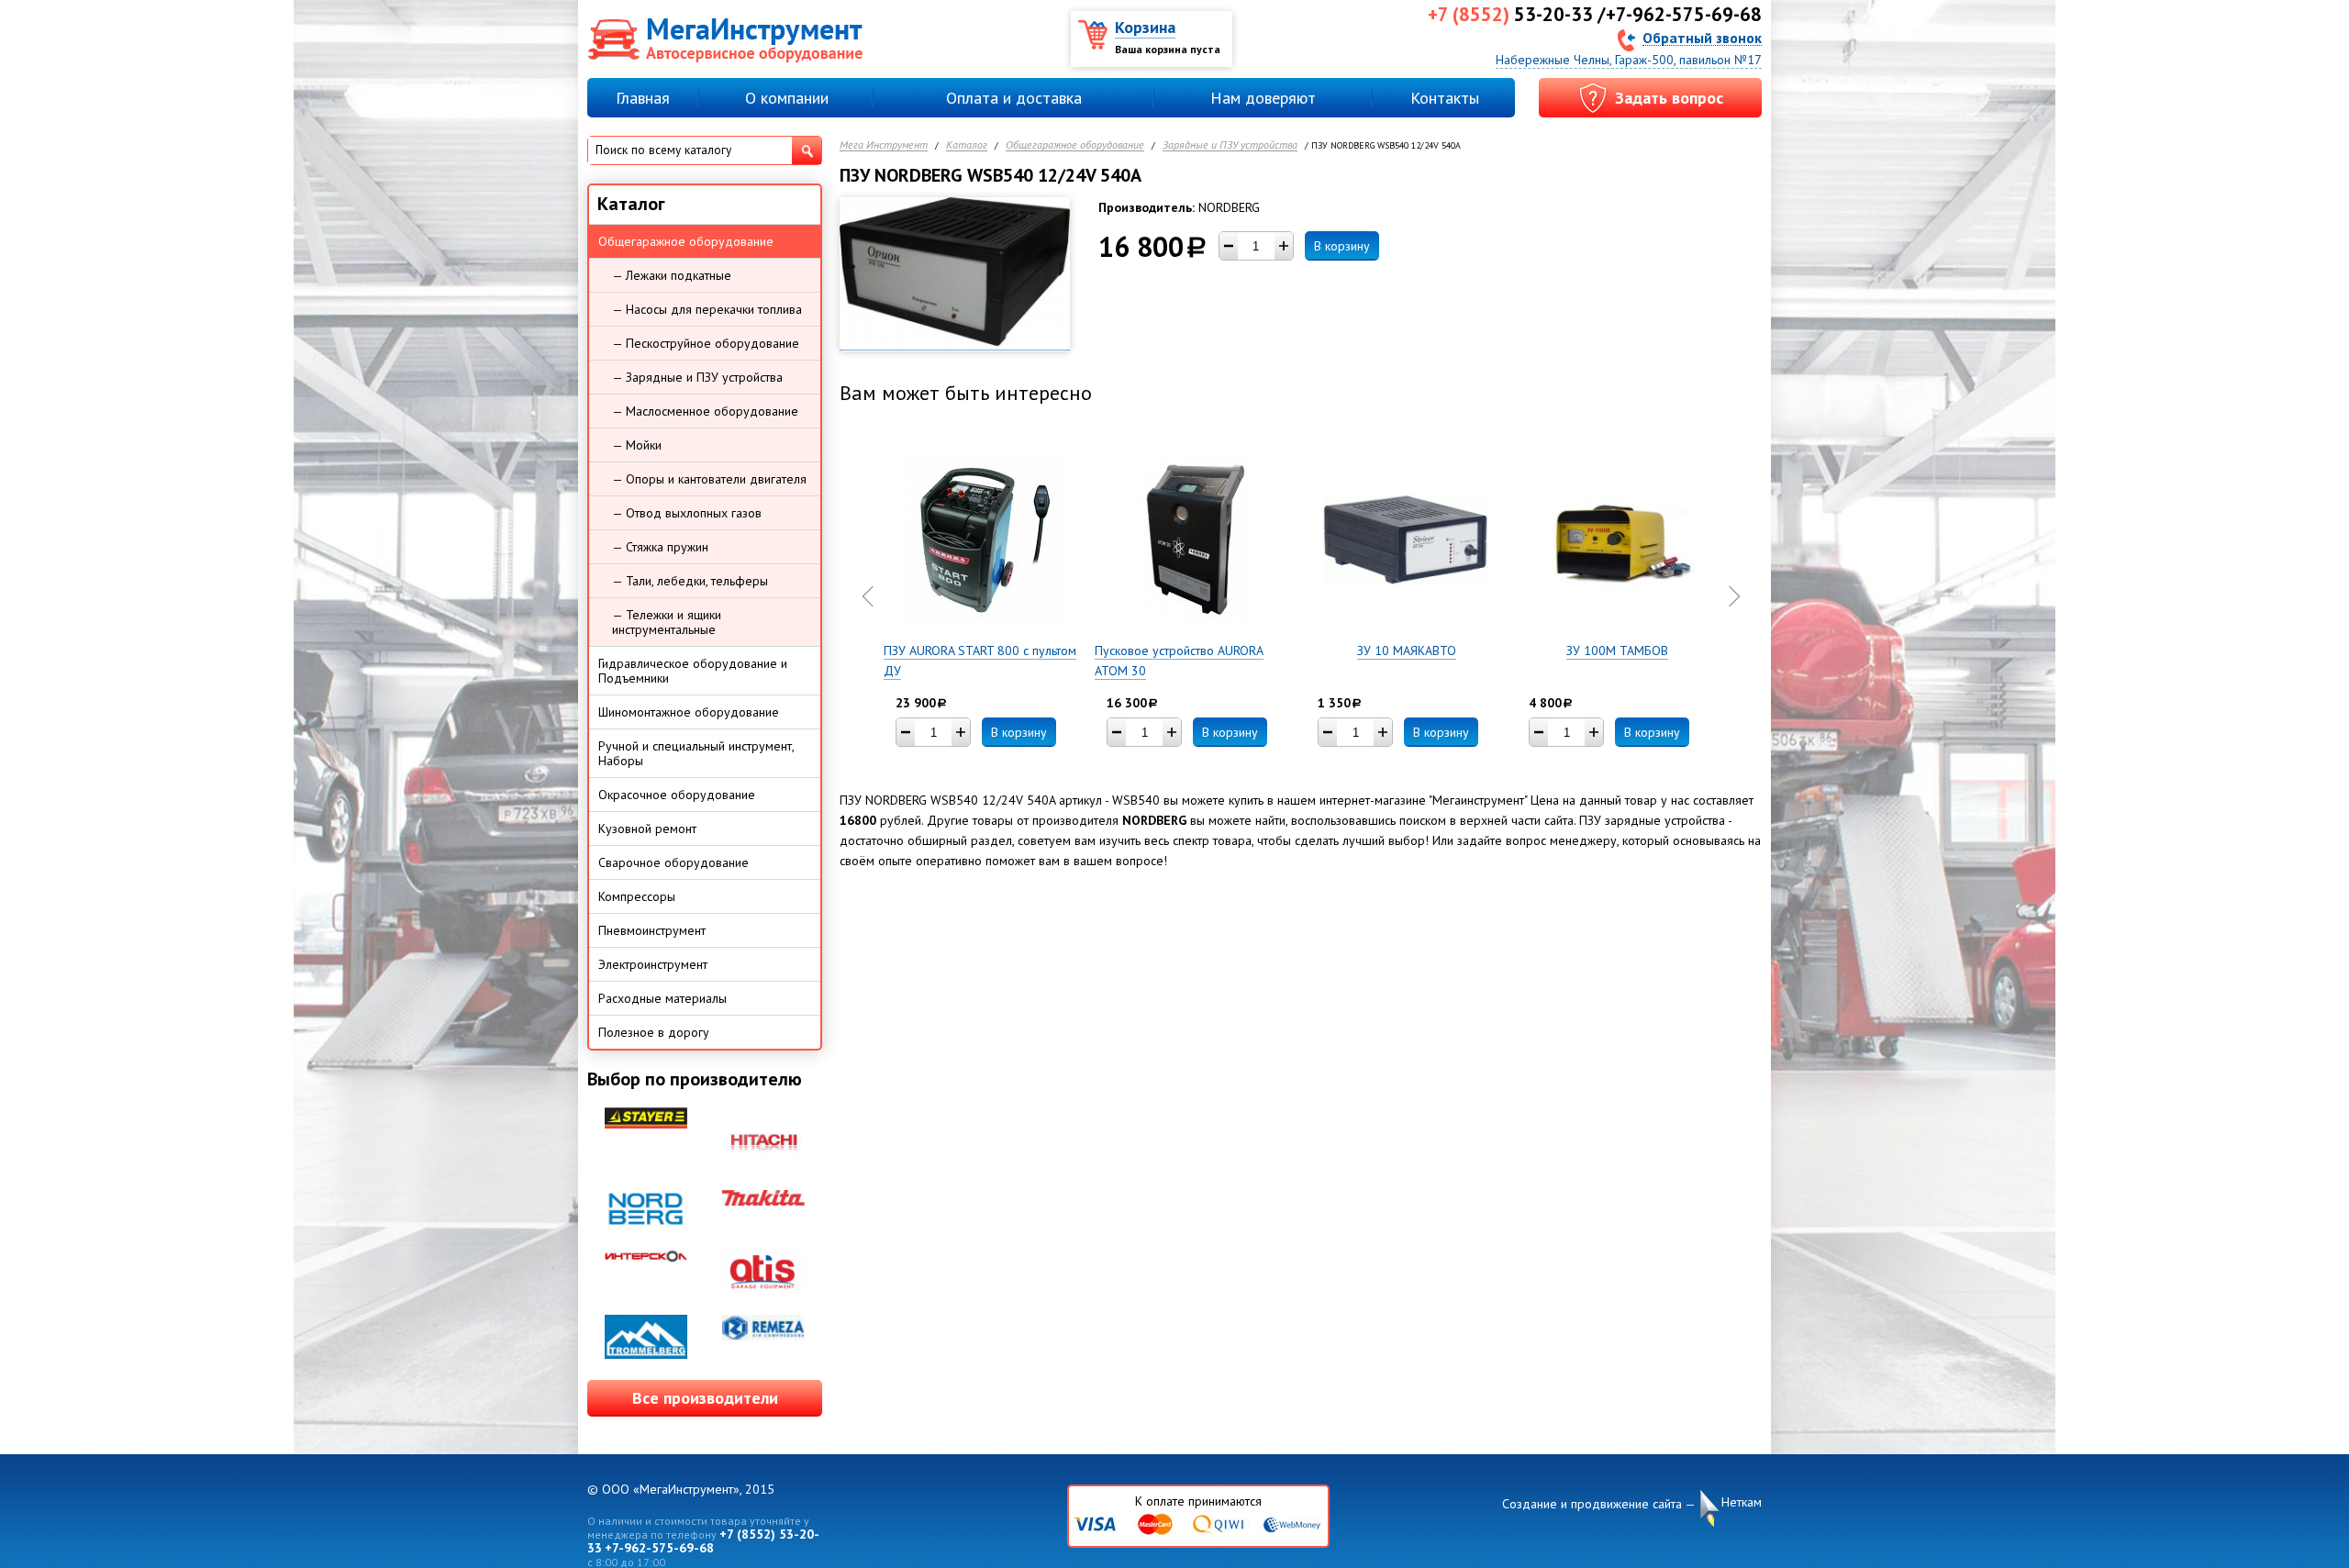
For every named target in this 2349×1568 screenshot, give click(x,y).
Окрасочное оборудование (677, 795)
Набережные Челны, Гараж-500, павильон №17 (1629, 60)
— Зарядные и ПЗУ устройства (697, 377)
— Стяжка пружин (660, 547)
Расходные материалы (662, 998)
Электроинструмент (653, 964)
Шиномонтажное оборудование (689, 712)
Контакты (1445, 98)
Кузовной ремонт (647, 828)
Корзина (1145, 27)
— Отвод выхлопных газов (687, 513)
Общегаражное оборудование (1075, 145)
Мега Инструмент (884, 145)
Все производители (705, 1398)
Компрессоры (637, 896)
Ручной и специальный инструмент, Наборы (696, 753)
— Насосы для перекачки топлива (707, 309)
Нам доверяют (1263, 98)
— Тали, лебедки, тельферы (690, 581)
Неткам (1742, 1502)
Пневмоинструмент (652, 930)
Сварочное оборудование (674, 862)
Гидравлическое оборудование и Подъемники (693, 671)
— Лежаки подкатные (672, 275)
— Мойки (637, 445)
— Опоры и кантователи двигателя (709, 479)
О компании (787, 98)
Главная (643, 98)
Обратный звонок (1702, 37)
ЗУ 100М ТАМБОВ (1617, 651)
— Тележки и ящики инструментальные (667, 622)
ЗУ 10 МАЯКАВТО (1407, 651)
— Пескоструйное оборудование (706, 343)
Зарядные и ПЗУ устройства (1230, 145)
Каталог (967, 145)
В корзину (1342, 246)
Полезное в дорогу (654, 1032)
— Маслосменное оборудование (705, 411)
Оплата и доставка (1014, 98)
